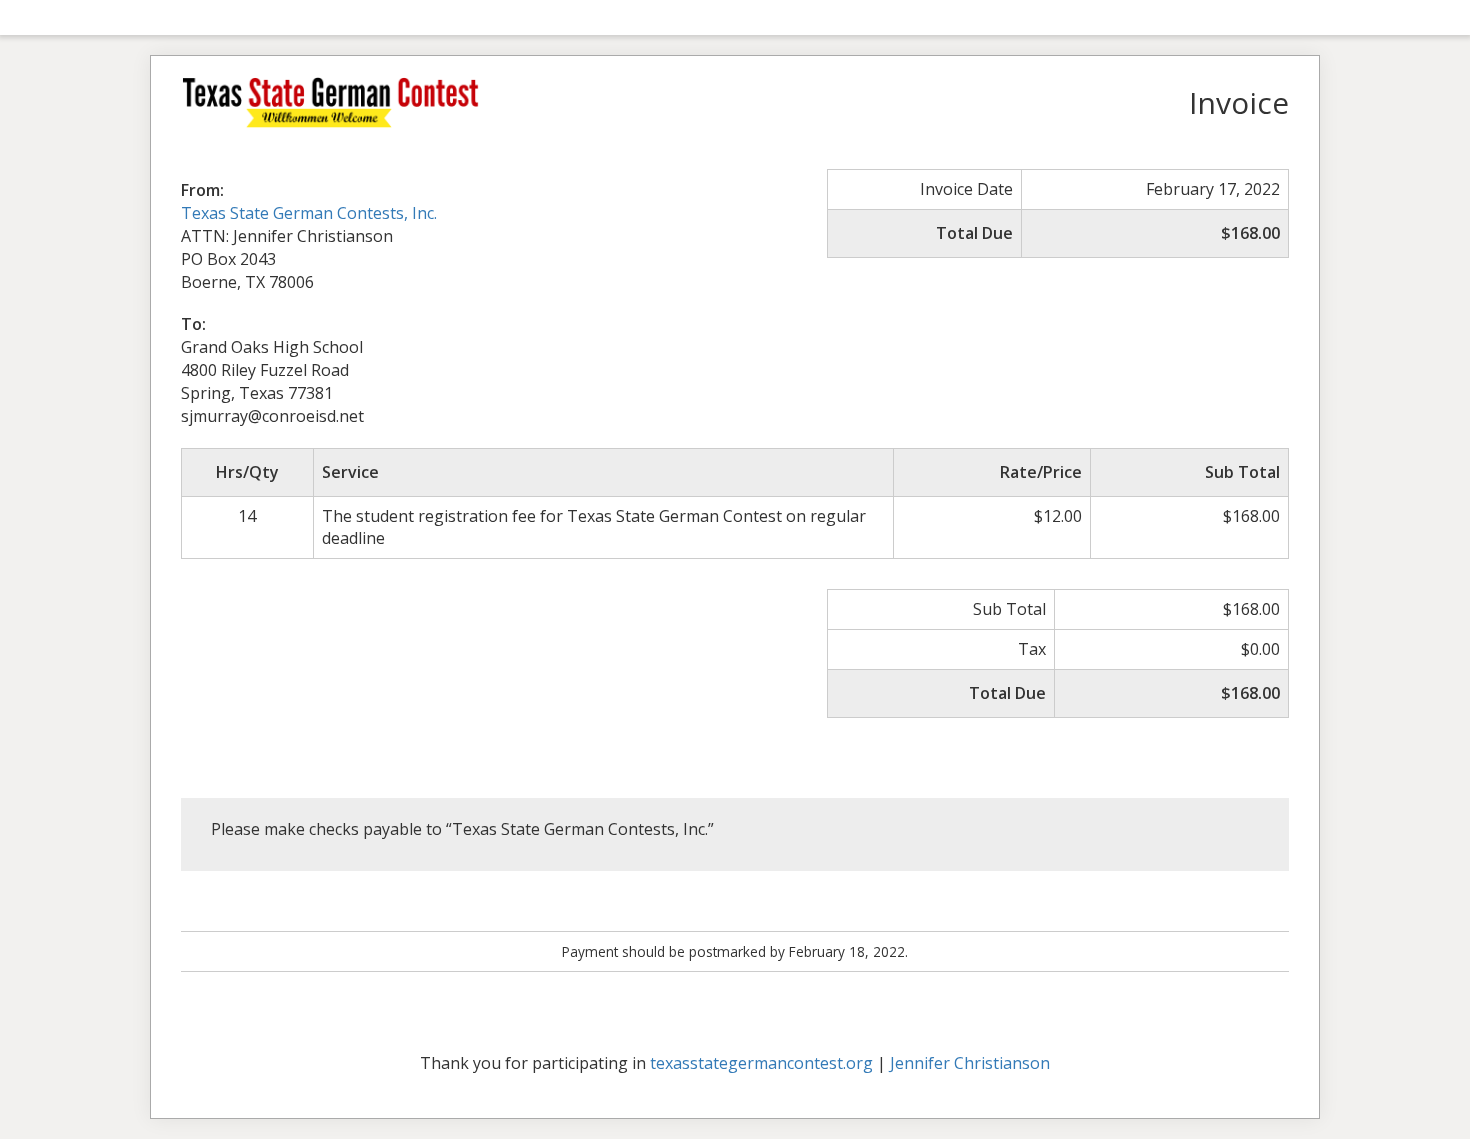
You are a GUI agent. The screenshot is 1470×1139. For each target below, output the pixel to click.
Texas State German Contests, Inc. (309, 213)
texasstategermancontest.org (761, 1063)
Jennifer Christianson (970, 1063)
